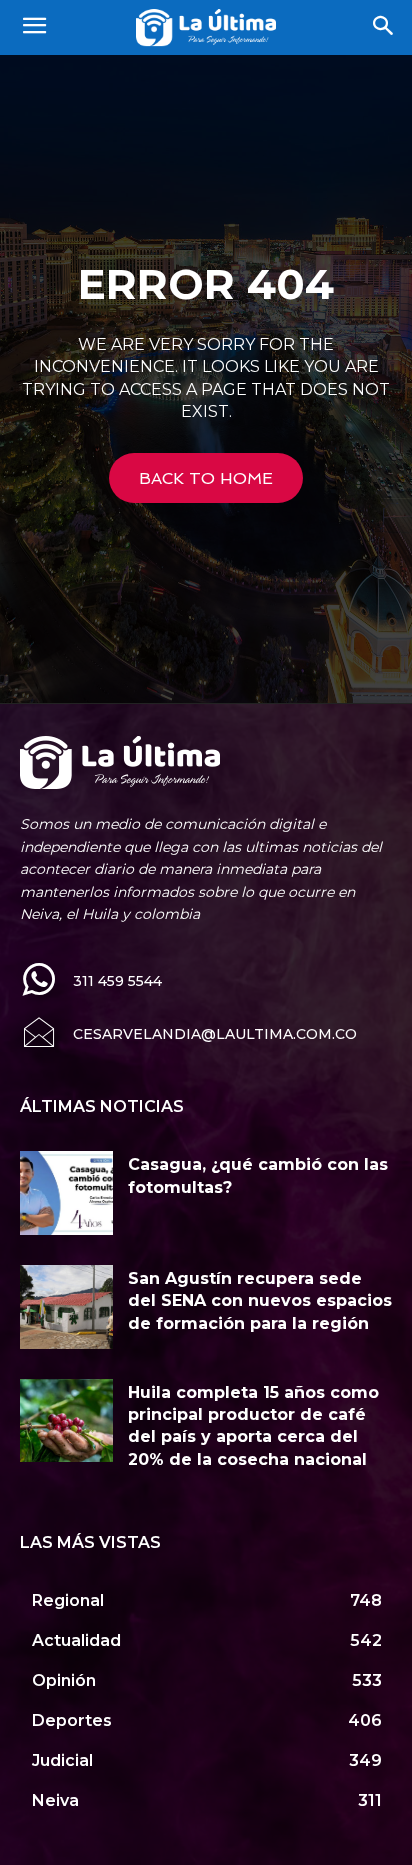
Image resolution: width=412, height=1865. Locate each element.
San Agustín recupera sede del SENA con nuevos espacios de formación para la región (260, 1301)
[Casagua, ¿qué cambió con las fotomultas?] (66, 1193)
